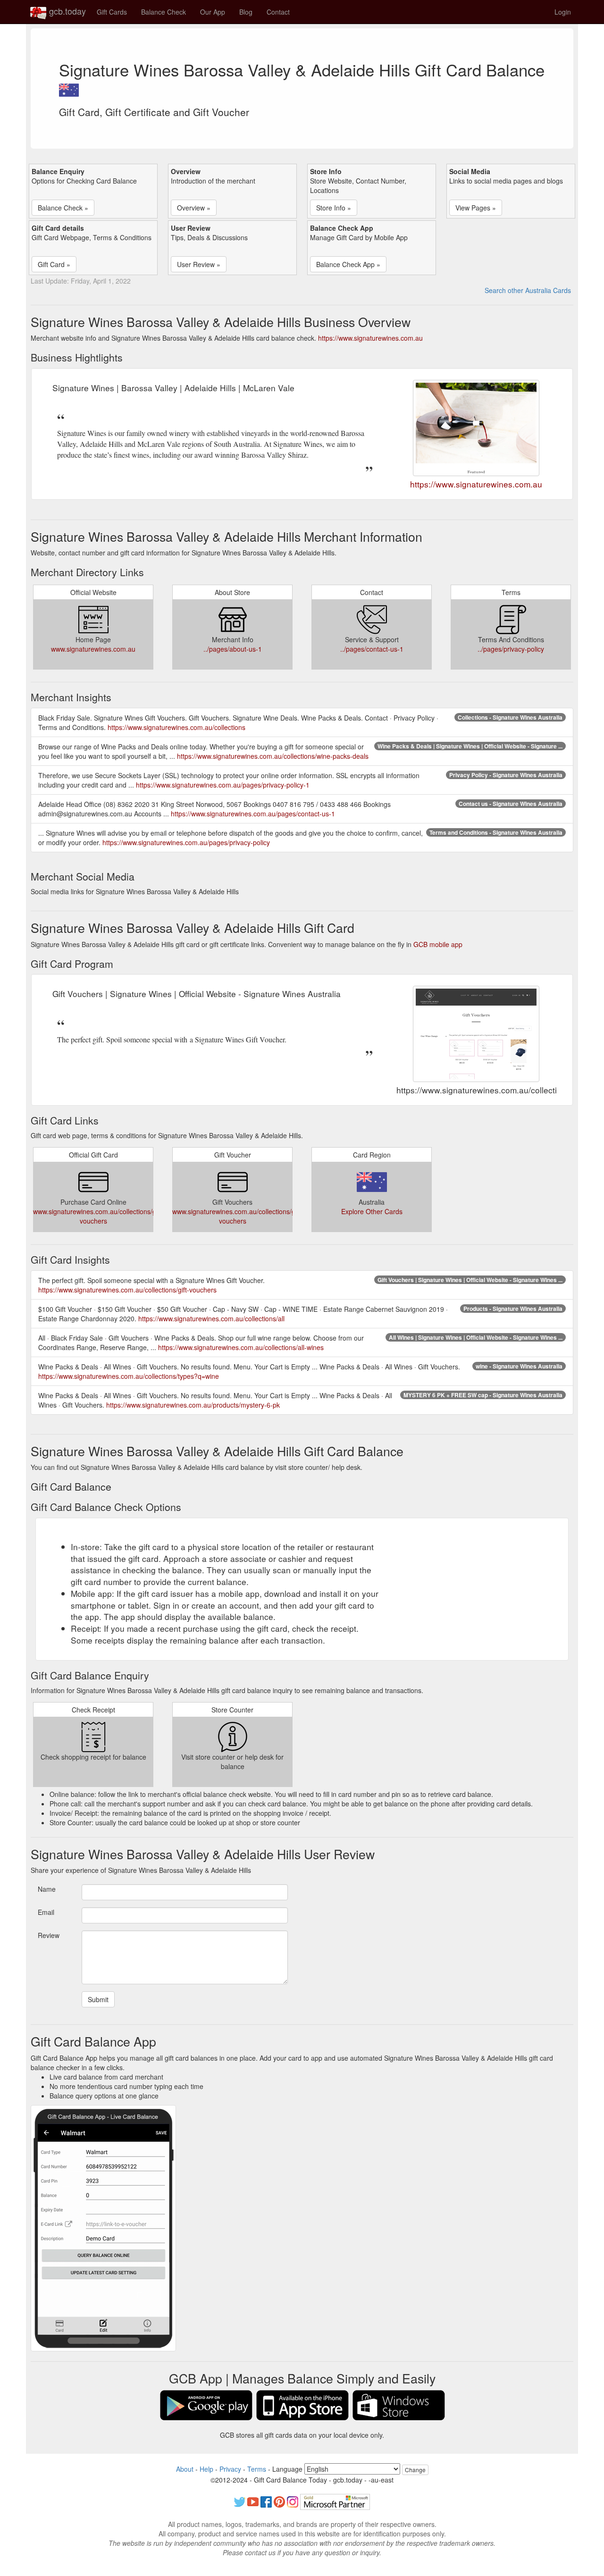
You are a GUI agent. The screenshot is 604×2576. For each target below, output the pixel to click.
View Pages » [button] (476, 208)
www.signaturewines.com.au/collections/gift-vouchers (98, 1216)
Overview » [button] (194, 208)
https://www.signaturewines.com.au (370, 338)
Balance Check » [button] (63, 208)
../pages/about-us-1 (233, 649)
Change (415, 2470)
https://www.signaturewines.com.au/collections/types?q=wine (129, 1376)
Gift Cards (112, 12)
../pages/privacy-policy (511, 649)
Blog (246, 12)
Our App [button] (213, 12)
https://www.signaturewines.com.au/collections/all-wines (241, 1347)
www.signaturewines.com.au (93, 649)
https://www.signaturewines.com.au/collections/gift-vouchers (127, 1290)
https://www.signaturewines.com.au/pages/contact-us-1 (253, 814)
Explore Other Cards (372, 1211)
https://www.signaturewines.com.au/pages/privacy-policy (186, 842)
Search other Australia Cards (528, 290)
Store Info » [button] (334, 208)
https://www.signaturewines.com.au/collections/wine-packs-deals (273, 756)
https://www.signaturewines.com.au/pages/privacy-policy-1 (223, 785)
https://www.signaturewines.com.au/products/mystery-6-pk (193, 1405)
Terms (257, 2469)
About (185, 2469)
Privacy (230, 2469)
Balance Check (164, 12)
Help (206, 2469)
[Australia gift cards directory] (69, 87)
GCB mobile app (438, 944)
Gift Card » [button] (54, 264)
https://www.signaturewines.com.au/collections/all (211, 1318)
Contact (278, 12)
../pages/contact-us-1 (372, 649)
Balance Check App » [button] (348, 264)
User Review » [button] (199, 264)
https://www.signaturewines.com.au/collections (176, 727)
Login (563, 12)
